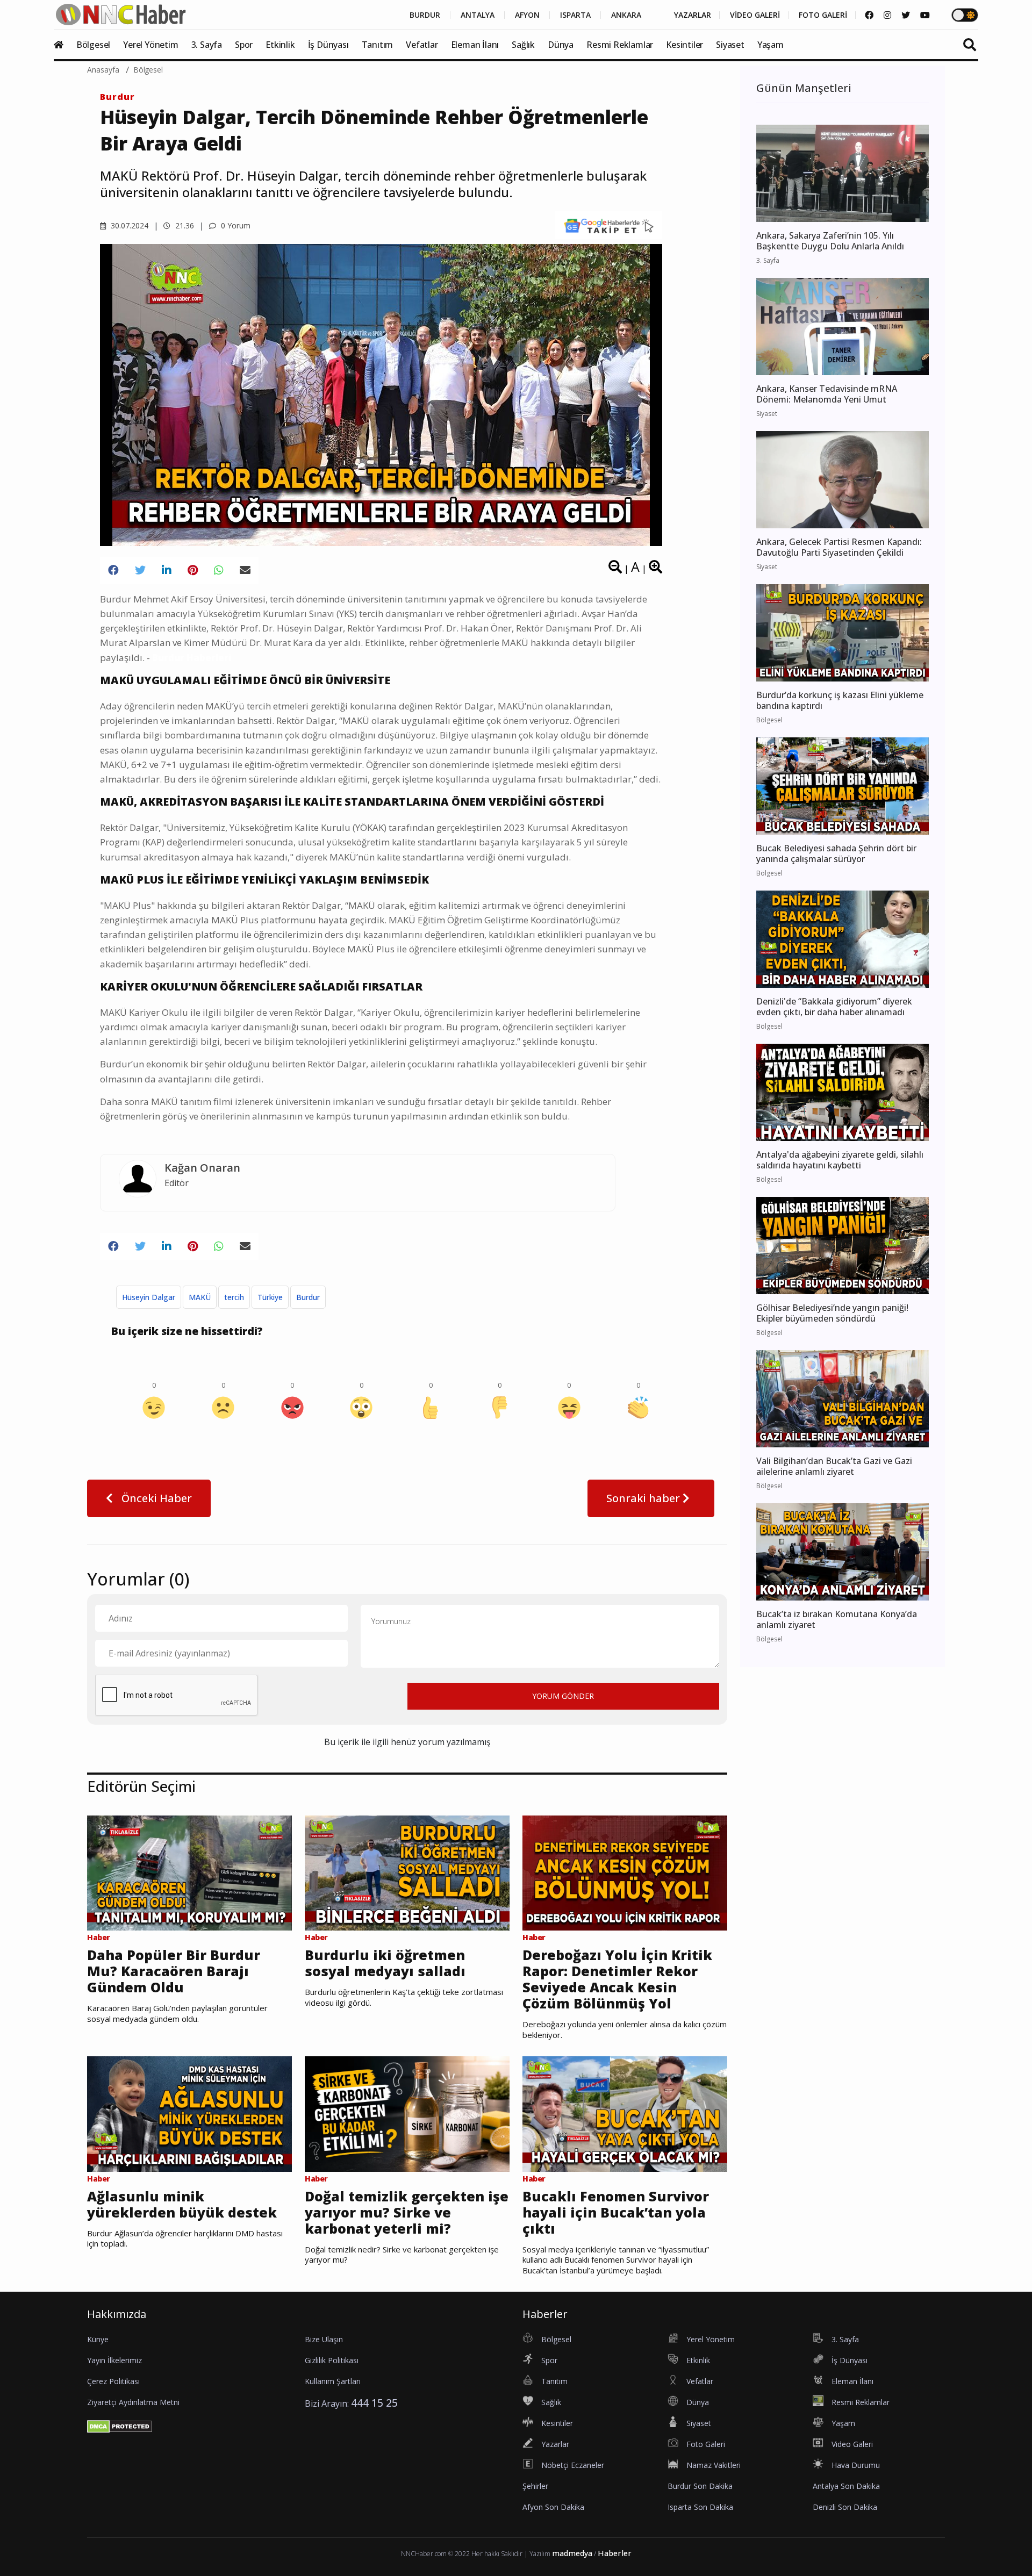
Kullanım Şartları (333, 2381)
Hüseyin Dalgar (149, 1297)
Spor (244, 45)
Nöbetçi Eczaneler (573, 2465)
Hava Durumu (856, 2465)
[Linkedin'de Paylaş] (167, 570)
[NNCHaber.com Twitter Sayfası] (906, 15)
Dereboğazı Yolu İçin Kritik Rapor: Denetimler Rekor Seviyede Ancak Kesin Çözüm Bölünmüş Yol (617, 1979)
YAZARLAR (693, 15)
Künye (98, 2339)
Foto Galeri (706, 2444)
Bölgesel (93, 45)
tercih (234, 1297)
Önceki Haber (155, 1498)
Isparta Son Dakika (700, 2507)
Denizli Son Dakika (845, 2507)
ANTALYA (478, 15)
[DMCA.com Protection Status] (120, 2426)
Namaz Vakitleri (714, 2465)
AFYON (527, 15)
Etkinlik (280, 45)
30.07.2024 (128, 225)
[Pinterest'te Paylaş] (193, 570)
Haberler (615, 2553)
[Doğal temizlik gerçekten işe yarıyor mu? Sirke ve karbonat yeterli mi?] (407, 2113)
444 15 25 (374, 2403)
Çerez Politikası (113, 2381)
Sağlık (523, 45)
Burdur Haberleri (192, 658)
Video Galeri (852, 2444)
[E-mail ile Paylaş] (245, 570)
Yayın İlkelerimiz (114, 2360)
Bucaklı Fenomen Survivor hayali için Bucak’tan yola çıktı (616, 2212)
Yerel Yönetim (150, 45)
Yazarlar (555, 2444)
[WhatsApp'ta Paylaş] (219, 570)
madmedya (572, 2553)
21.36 (184, 225)
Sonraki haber (644, 1498)
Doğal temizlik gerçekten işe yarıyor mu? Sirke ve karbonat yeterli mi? (407, 2212)
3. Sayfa (207, 45)
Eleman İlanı (475, 45)
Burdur (117, 97)
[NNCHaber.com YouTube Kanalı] (925, 15)
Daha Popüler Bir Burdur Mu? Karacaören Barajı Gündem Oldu (174, 1971)
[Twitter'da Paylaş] (140, 570)
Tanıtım (378, 45)
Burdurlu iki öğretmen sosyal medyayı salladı (385, 1963)
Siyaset (730, 45)
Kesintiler (685, 45)
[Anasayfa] (64, 45)
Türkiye (270, 1297)
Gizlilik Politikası (332, 2360)
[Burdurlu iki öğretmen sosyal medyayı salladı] (407, 1872)
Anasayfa (103, 70)
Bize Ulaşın (324, 2339)
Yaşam (771, 45)
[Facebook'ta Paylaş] (113, 570)
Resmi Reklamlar (620, 45)
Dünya (561, 45)
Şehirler (535, 2486)
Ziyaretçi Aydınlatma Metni (133, 2402)
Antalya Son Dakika (846, 2486)
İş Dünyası (328, 45)
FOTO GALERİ (823, 15)
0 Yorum (235, 225)
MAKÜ (200, 1297)
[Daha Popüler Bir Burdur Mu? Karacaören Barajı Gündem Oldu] (189, 1872)
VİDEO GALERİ (755, 15)
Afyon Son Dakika (553, 2507)
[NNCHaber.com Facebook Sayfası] (869, 15)
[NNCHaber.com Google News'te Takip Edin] (609, 225)
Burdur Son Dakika (700, 2486)
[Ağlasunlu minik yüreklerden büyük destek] (189, 2113)
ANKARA (626, 15)
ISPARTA (575, 15)
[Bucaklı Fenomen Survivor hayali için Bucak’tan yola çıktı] (625, 2113)
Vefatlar (422, 45)
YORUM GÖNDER (563, 1696)
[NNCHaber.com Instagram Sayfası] (887, 15)
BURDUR (425, 15)
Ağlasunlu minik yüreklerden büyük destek (182, 2204)
